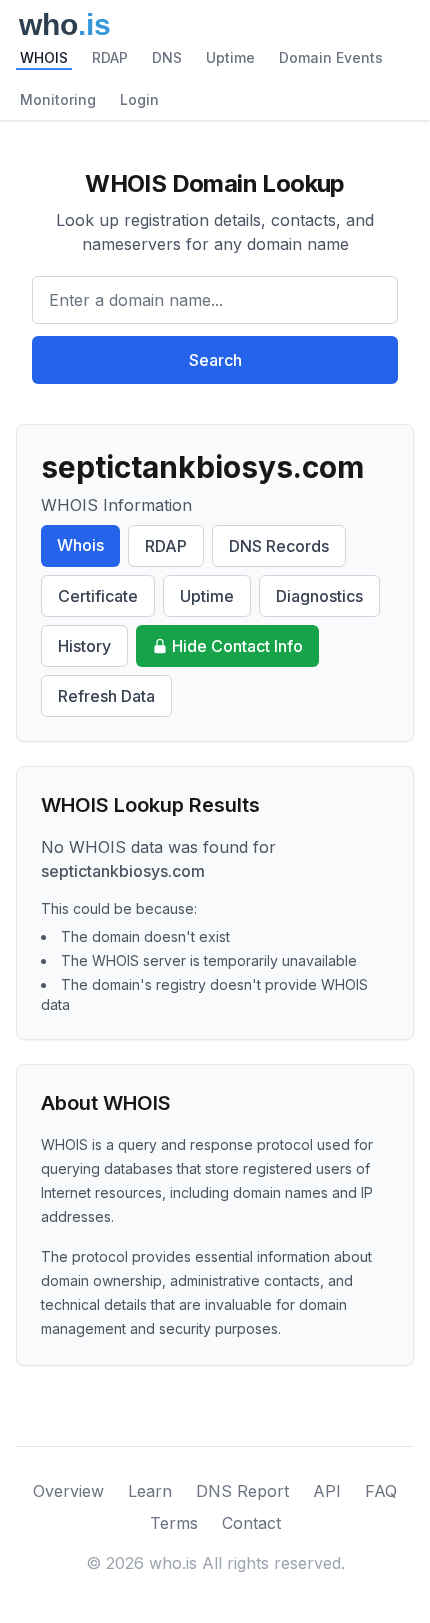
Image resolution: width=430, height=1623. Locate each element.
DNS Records (279, 546)
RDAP (110, 57)
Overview (68, 1491)
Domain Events (331, 57)
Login (139, 99)
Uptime (230, 57)
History (84, 646)
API (327, 1491)
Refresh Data (106, 696)
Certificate (98, 596)
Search (215, 360)
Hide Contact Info (237, 646)
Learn (150, 1491)
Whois (80, 545)
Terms (174, 1523)
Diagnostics (319, 596)
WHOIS (44, 57)
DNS (167, 57)
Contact (251, 1523)
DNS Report (242, 1491)
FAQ (381, 1491)
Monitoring (58, 99)
